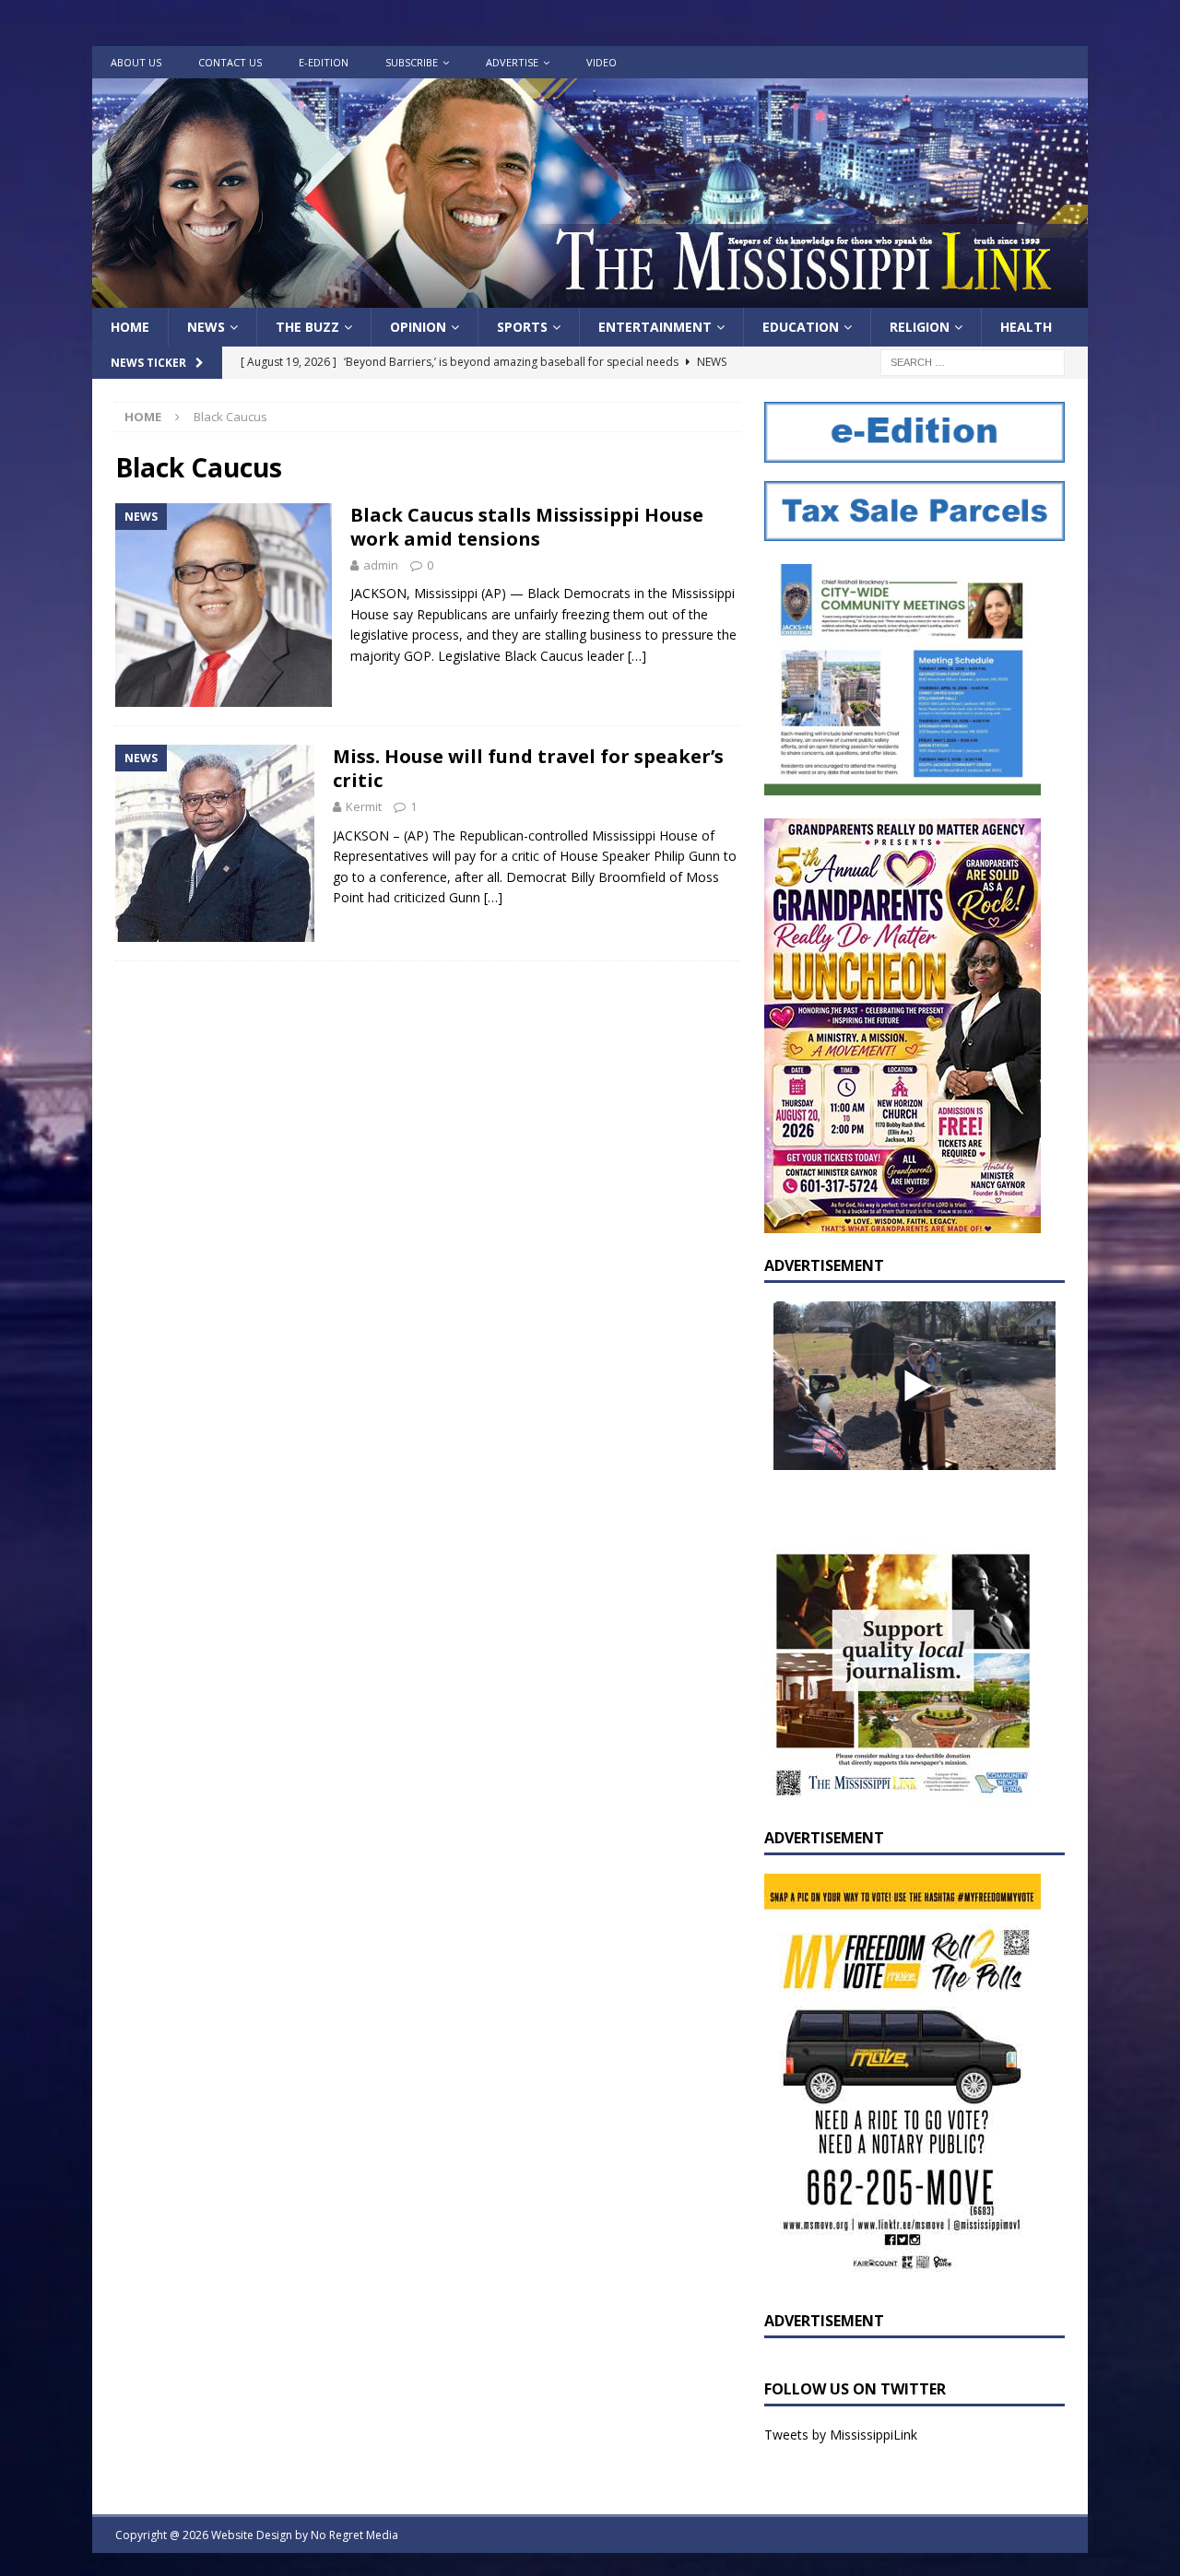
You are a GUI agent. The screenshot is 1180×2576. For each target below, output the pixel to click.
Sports (522, 327)
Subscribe (412, 62)
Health (1026, 327)
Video (602, 62)
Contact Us (230, 62)
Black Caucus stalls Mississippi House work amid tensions (527, 527)
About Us (136, 62)
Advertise (512, 62)
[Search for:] (973, 362)
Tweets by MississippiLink (841, 2435)
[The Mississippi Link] (590, 297)
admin (381, 565)
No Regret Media (354, 2535)
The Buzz (307, 327)
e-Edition (324, 62)
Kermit (364, 806)
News (206, 327)
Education (801, 327)
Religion (920, 327)
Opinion (418, 327)
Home (130, 327)
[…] (637, 656)
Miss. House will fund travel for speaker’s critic (528, 768)
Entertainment (655, 327)
